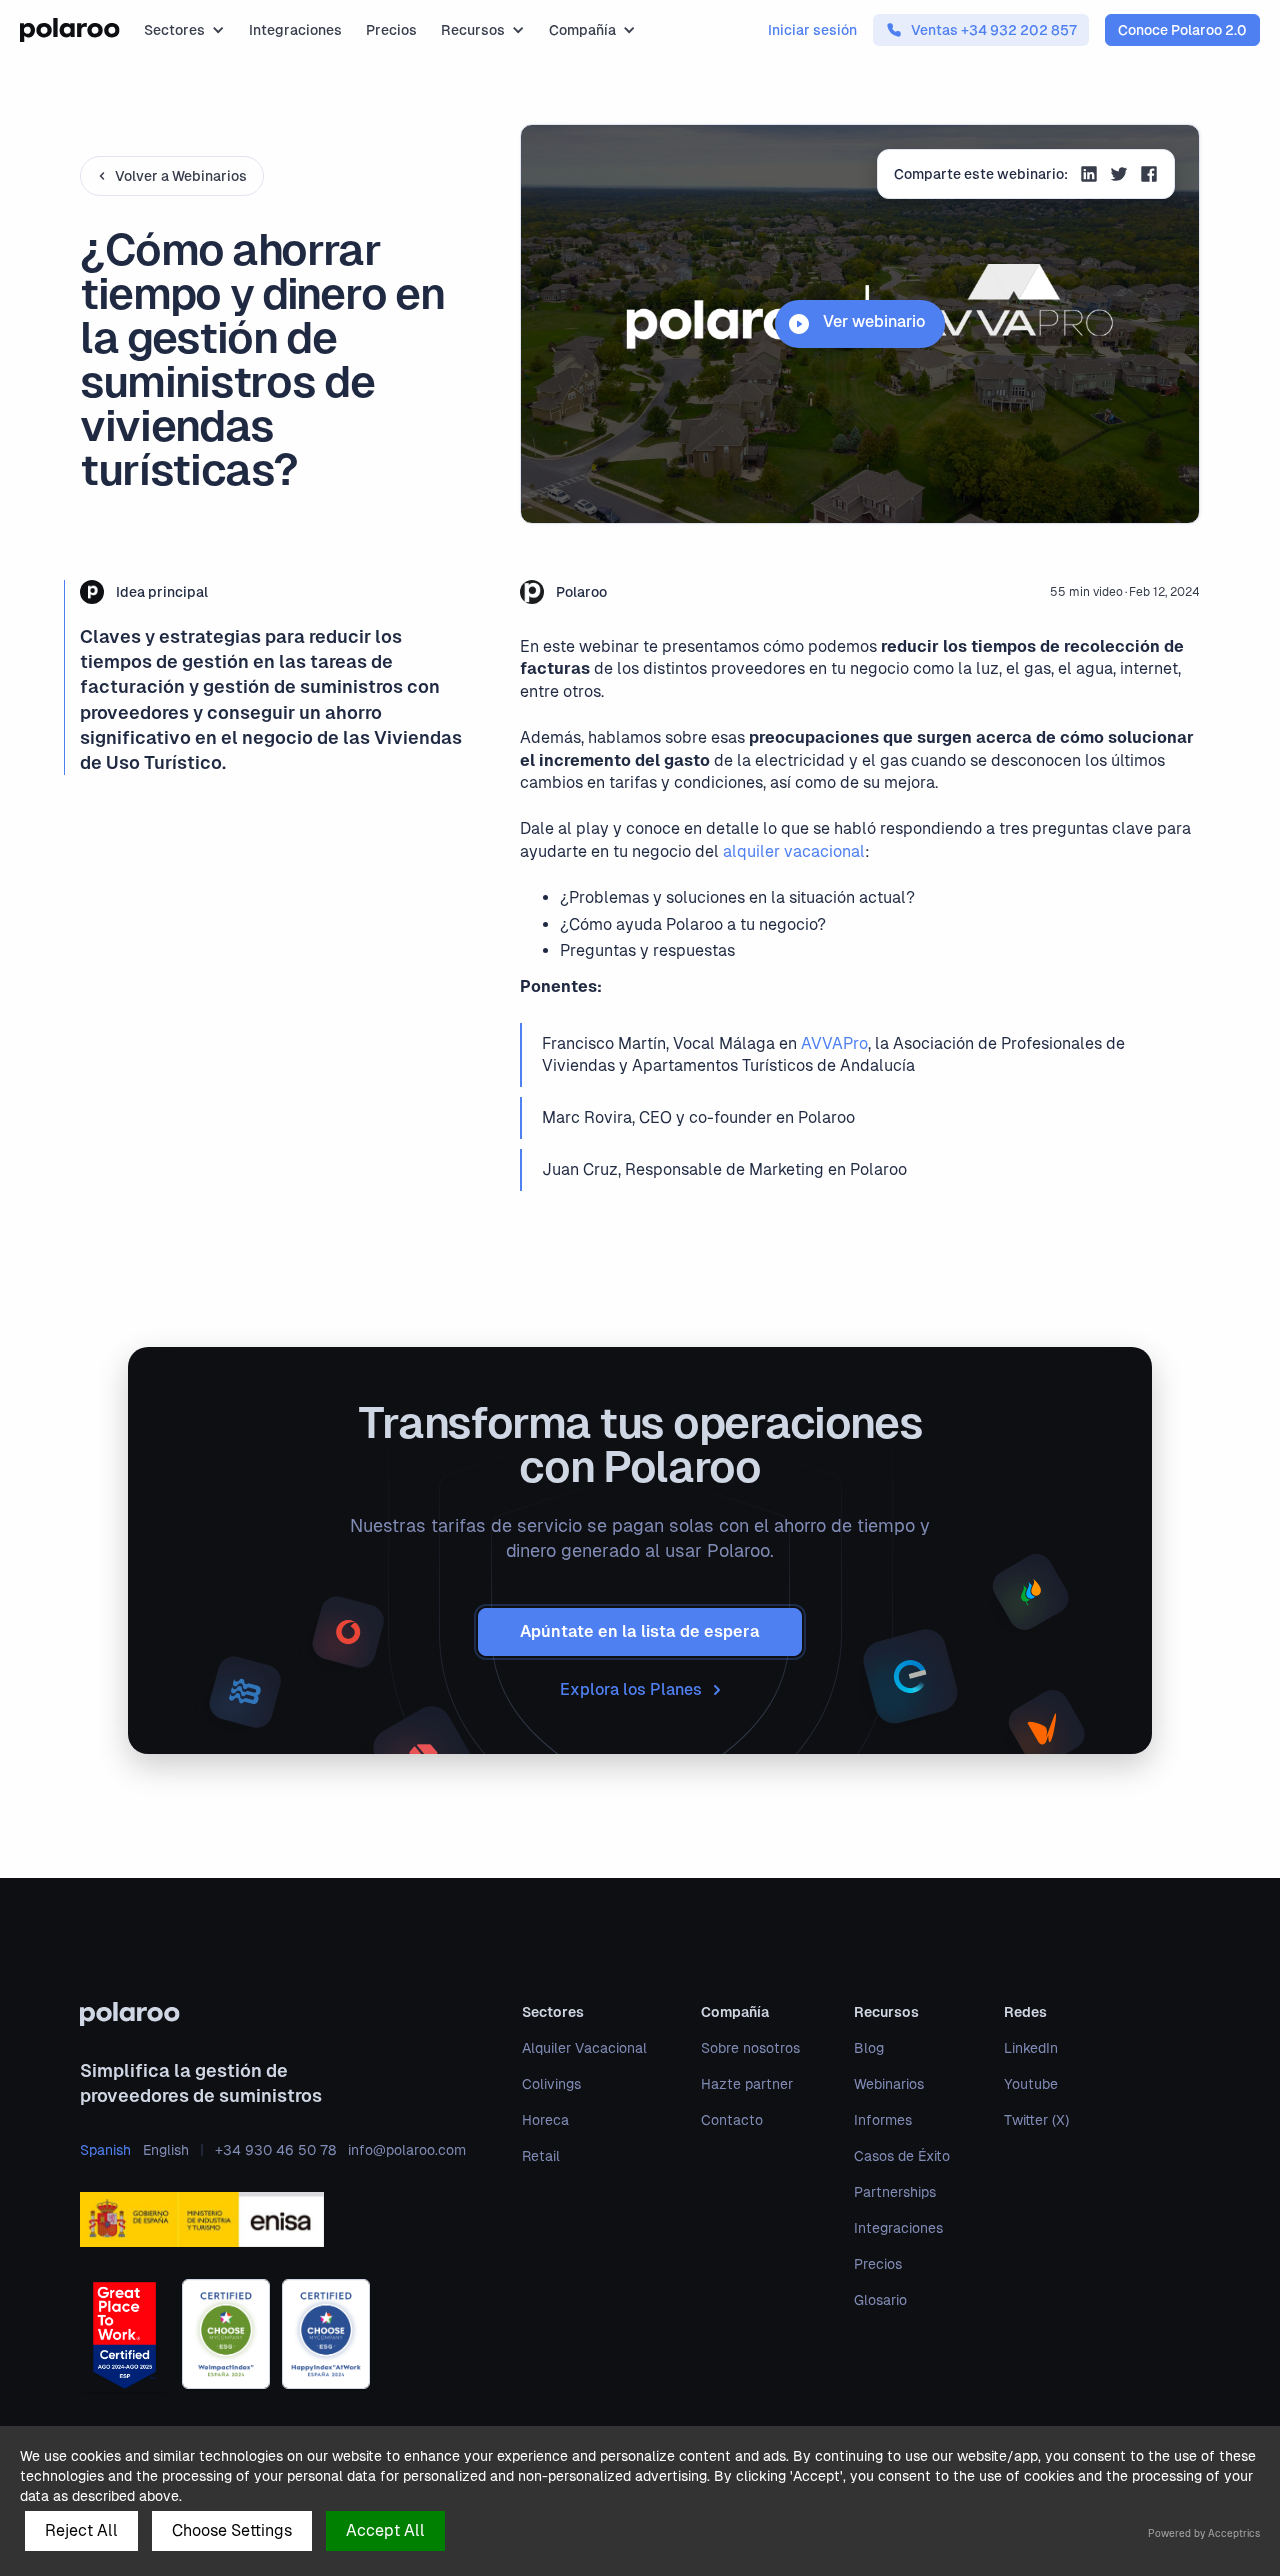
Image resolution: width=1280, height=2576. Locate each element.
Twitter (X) (1036, 2120)
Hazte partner (747, 2084)
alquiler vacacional (794, 851)
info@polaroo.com (407, 2150)
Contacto (732, 2120)
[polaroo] (273, 2014)
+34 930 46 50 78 (275, 2150)
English (166, 2150)
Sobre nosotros (750, 2048)
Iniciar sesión (812, 30)
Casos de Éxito (902, 2156)
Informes (883, 2120)
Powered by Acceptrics (1204, 2533)
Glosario (880, 2300)
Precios (391, 30)
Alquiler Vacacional (584, 2048)
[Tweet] (1119, 176)
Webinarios (889, 2084)
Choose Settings (232, 2530)
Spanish (105, 2150)
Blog (869, 2048)
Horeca (545, 2120)
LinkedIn (1031, 2048)
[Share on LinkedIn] (1089, 176)
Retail (541, 2156)
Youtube (1031, 2084)
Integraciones (295, 30)
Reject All (81, 2530)
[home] (70, 30)
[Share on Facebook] (1149, 176)
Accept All (385, 2530)
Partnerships (895, 2192)
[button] (184, 30)
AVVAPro (834, 1043)
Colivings (551, 2084)
